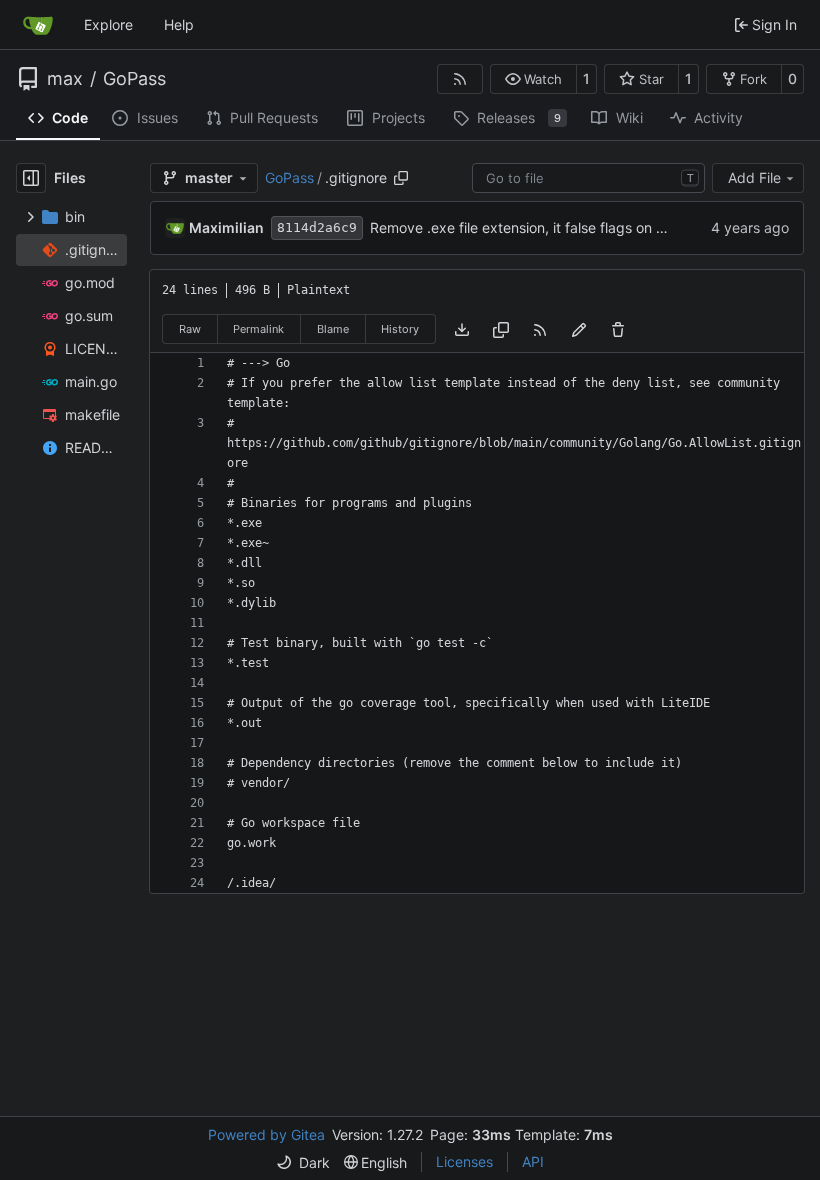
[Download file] (462, 328)
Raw (190, 329)
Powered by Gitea (266, 1134)
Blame (333, 329)
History (400, 329)
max (65, 79)
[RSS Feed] (460, 79)
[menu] (303, 1162)
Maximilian (226, 227)
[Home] (38, 25)
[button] (533, 79)
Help (179, 24)
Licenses (464, 1161)
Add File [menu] (754, 177)
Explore (108, 24)
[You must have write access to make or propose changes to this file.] (618, 328)
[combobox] (588, 178)
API (533, 1161)
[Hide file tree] (31, 178)
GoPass (134, 79)
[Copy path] (401, 178)
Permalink (258, 329)
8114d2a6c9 (317, 227)
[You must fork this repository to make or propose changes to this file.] (579, 328)
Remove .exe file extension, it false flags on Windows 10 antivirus (582, 227)
